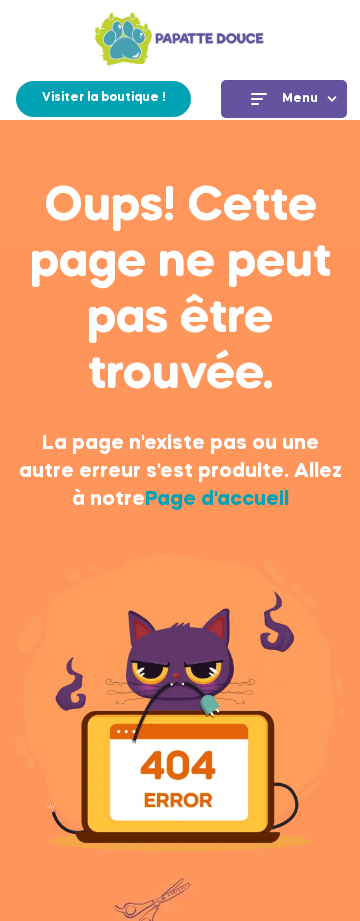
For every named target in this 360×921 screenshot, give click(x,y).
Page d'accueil (217, 500)
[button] (103, 98)
